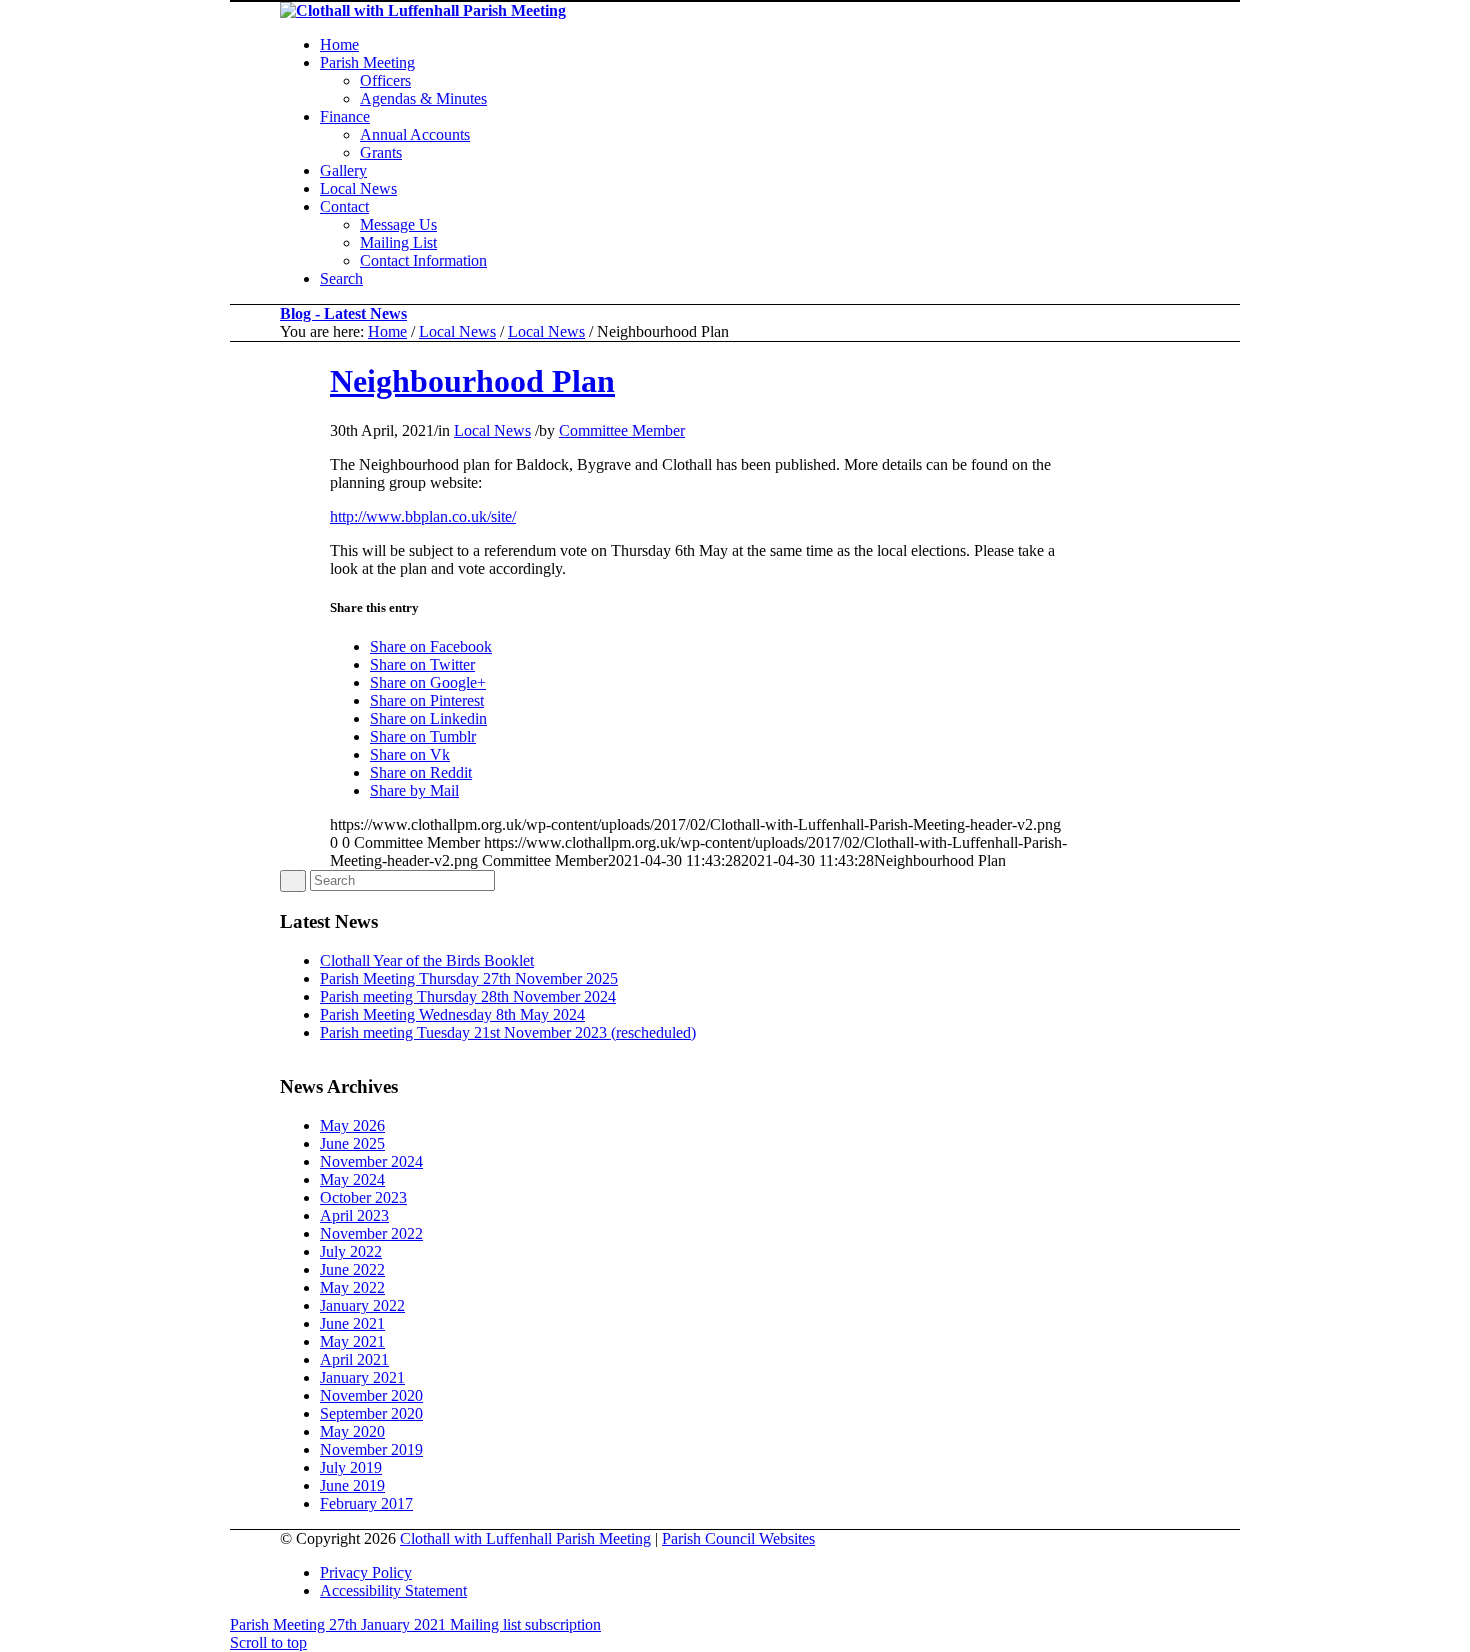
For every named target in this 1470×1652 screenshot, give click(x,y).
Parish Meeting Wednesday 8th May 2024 (452, 1014)
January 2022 (362, 1305)
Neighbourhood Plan (472, 381)
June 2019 (352, 1485)
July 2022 (351, 1251)
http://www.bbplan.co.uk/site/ (423, 516)
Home (387, 331)
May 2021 (352, 1341)
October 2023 (363, 1197)
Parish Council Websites (738, 1538)
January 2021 (362, 1377)
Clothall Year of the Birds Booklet (427, 960)
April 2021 (354, 1359)
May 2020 (352, 1431)
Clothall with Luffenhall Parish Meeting (525, 1538)
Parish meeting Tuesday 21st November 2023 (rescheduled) (508, 1032)
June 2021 (352, 1323)
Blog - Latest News (343, 313)
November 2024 (371, 1161)
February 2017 (366, 1503)
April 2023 (354, 1215)
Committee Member (622, 430)
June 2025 (352, 1143)
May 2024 (352, 1179)
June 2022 (352, 1269)
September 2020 (371, 1413)
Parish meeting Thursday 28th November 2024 (468, 996)
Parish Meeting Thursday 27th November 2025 (469, 978)
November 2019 (371, 1449)
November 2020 (371, 1395)
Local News (457, 331)
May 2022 (352, 1287)
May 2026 (352, 1125)
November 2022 (371, 1233)
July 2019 (351, 1467)
